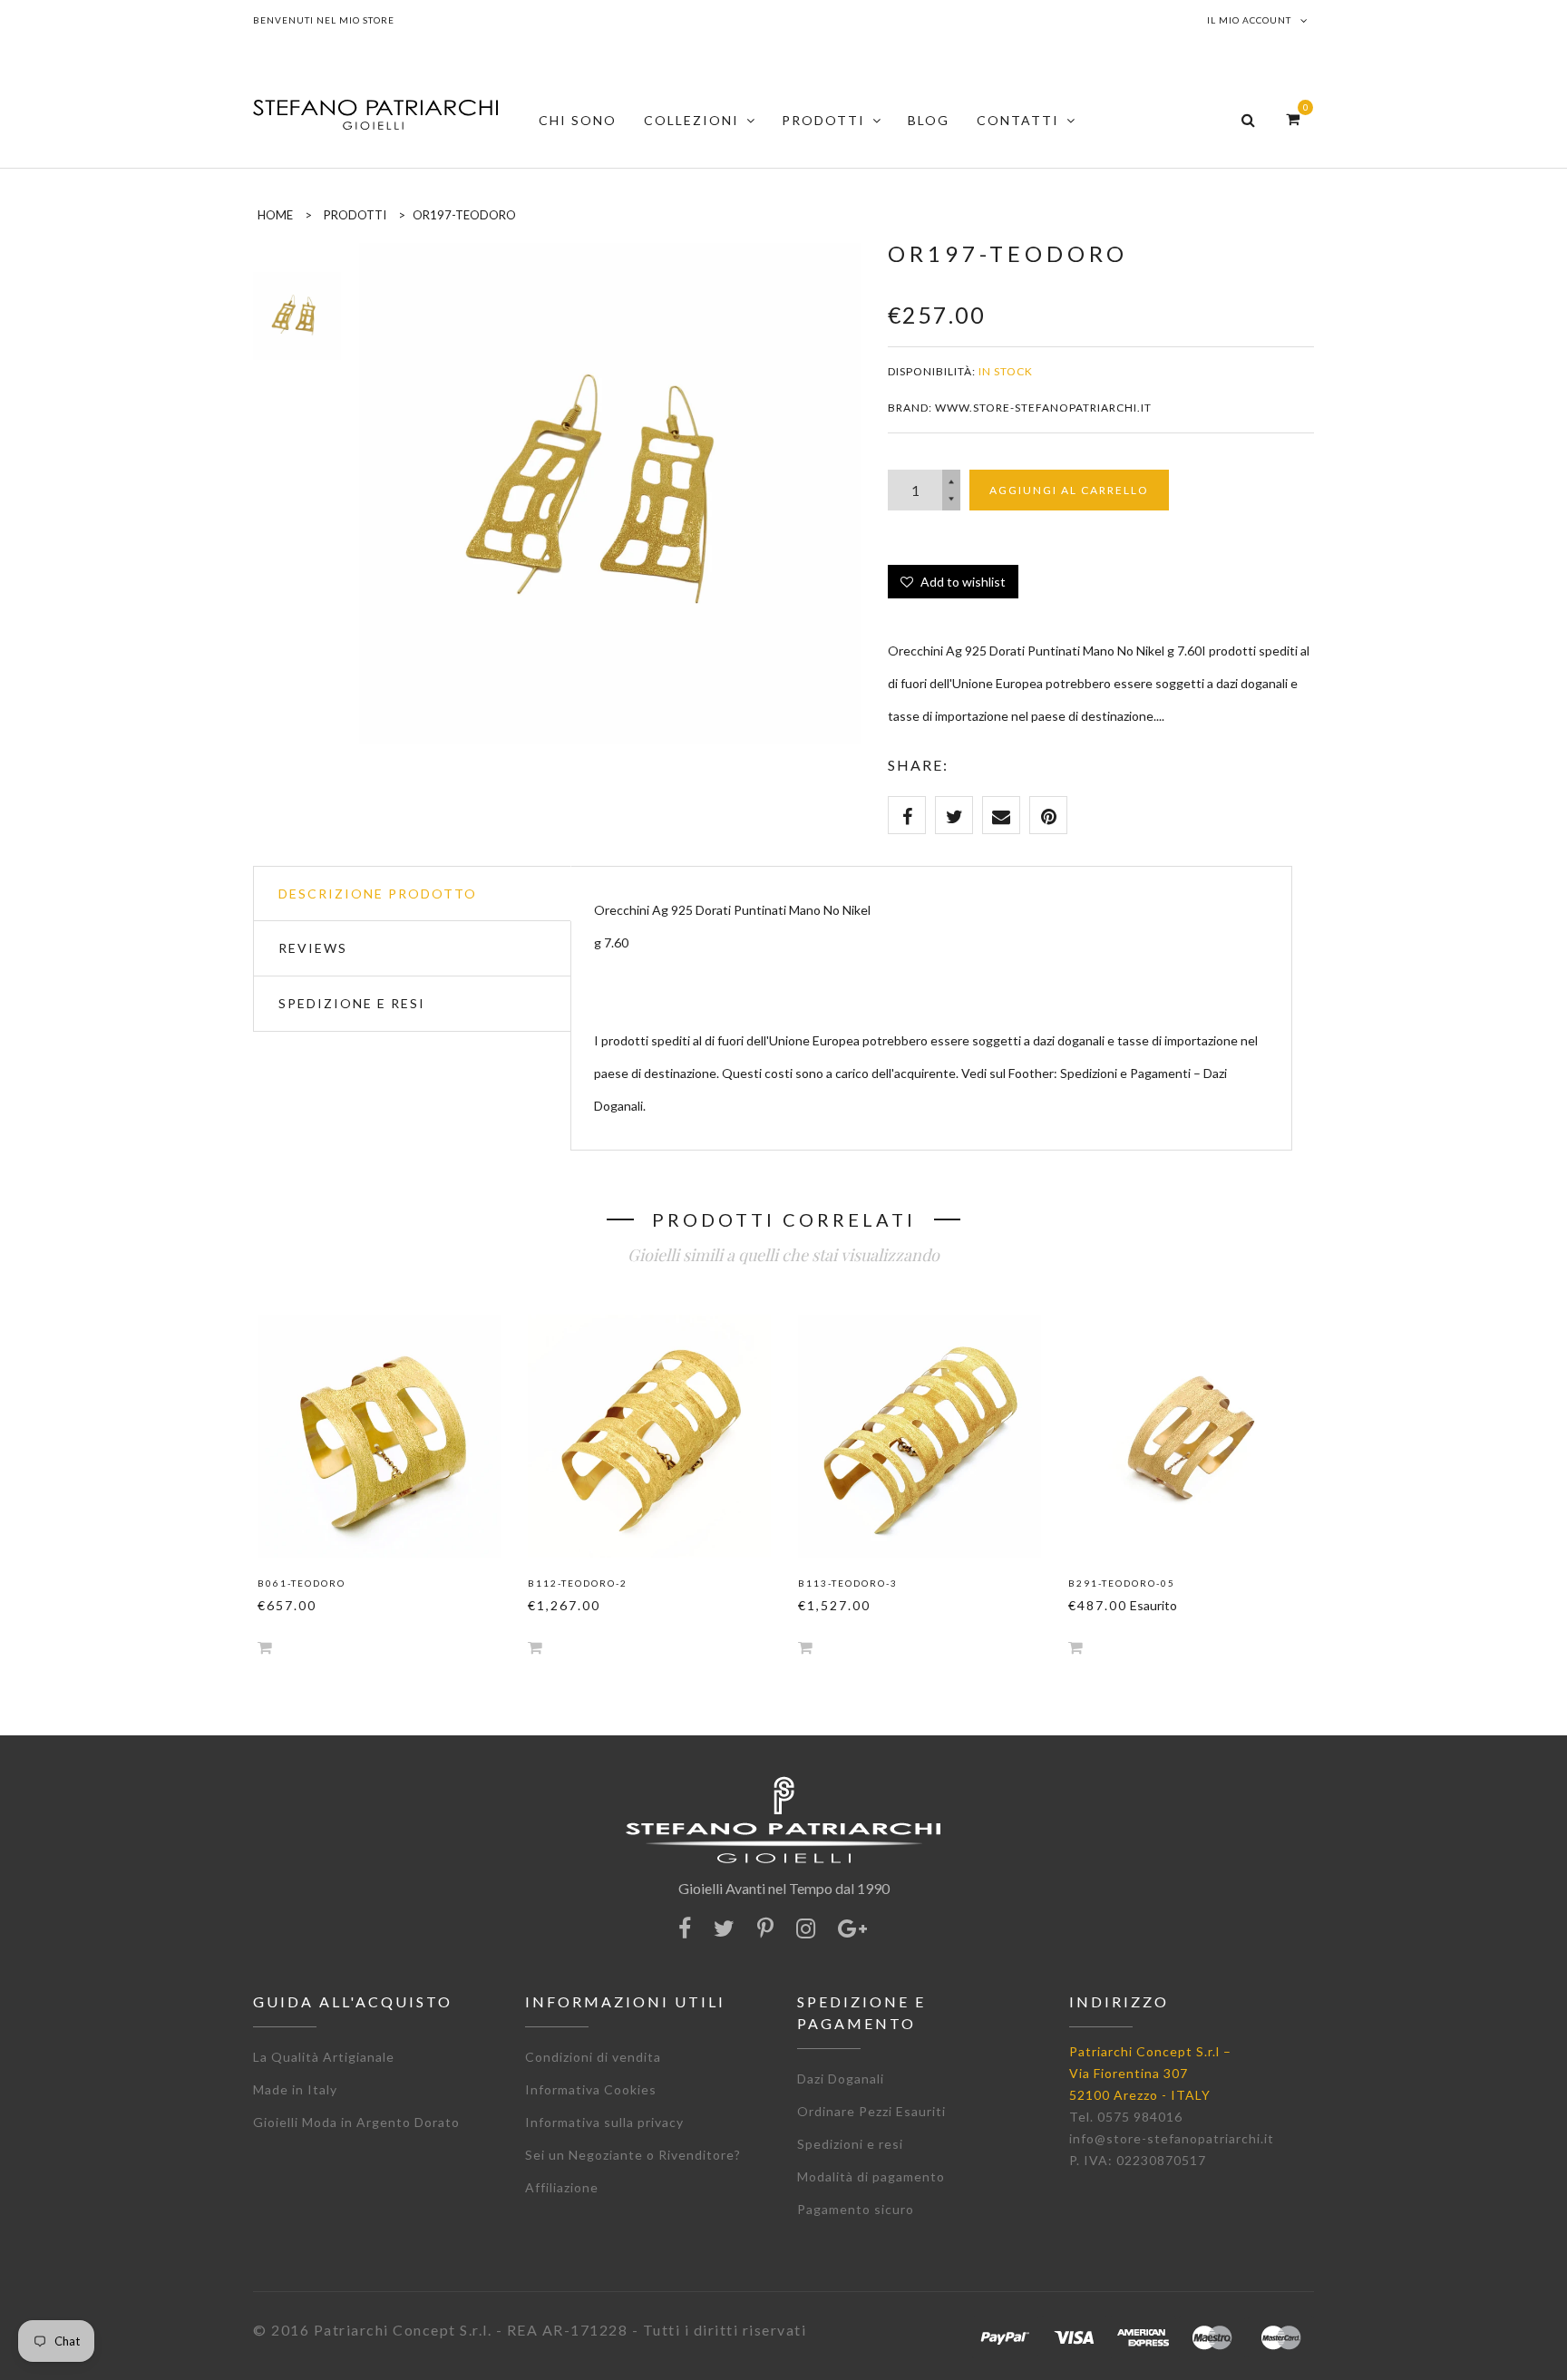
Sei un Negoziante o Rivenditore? (633, 2155)
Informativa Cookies (591, 2089)
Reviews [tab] (313, 948)
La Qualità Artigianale (324, 2057)
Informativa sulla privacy (604, 2122)
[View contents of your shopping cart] (1293, 118)
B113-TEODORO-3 (848, 1583)
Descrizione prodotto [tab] (378, 894)
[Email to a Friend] (1001, 815)
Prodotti (355, 215)
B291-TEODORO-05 (1122, 1583)
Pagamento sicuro (856, 2209)
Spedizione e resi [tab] (352, 1003)
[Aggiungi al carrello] (265, 1647)
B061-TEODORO (302, 1583)
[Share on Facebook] (907, 815)
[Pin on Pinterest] (1048, 815)
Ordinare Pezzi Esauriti (871, 2111)
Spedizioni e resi (850, 2144)
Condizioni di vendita (593, 2057)
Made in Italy (295, 2089)
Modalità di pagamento (871, 2176)
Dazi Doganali (841, 2079)
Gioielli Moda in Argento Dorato (356, 2122)
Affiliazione (562, 2187)
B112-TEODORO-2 (578, 1583)
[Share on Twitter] (954, 815)
